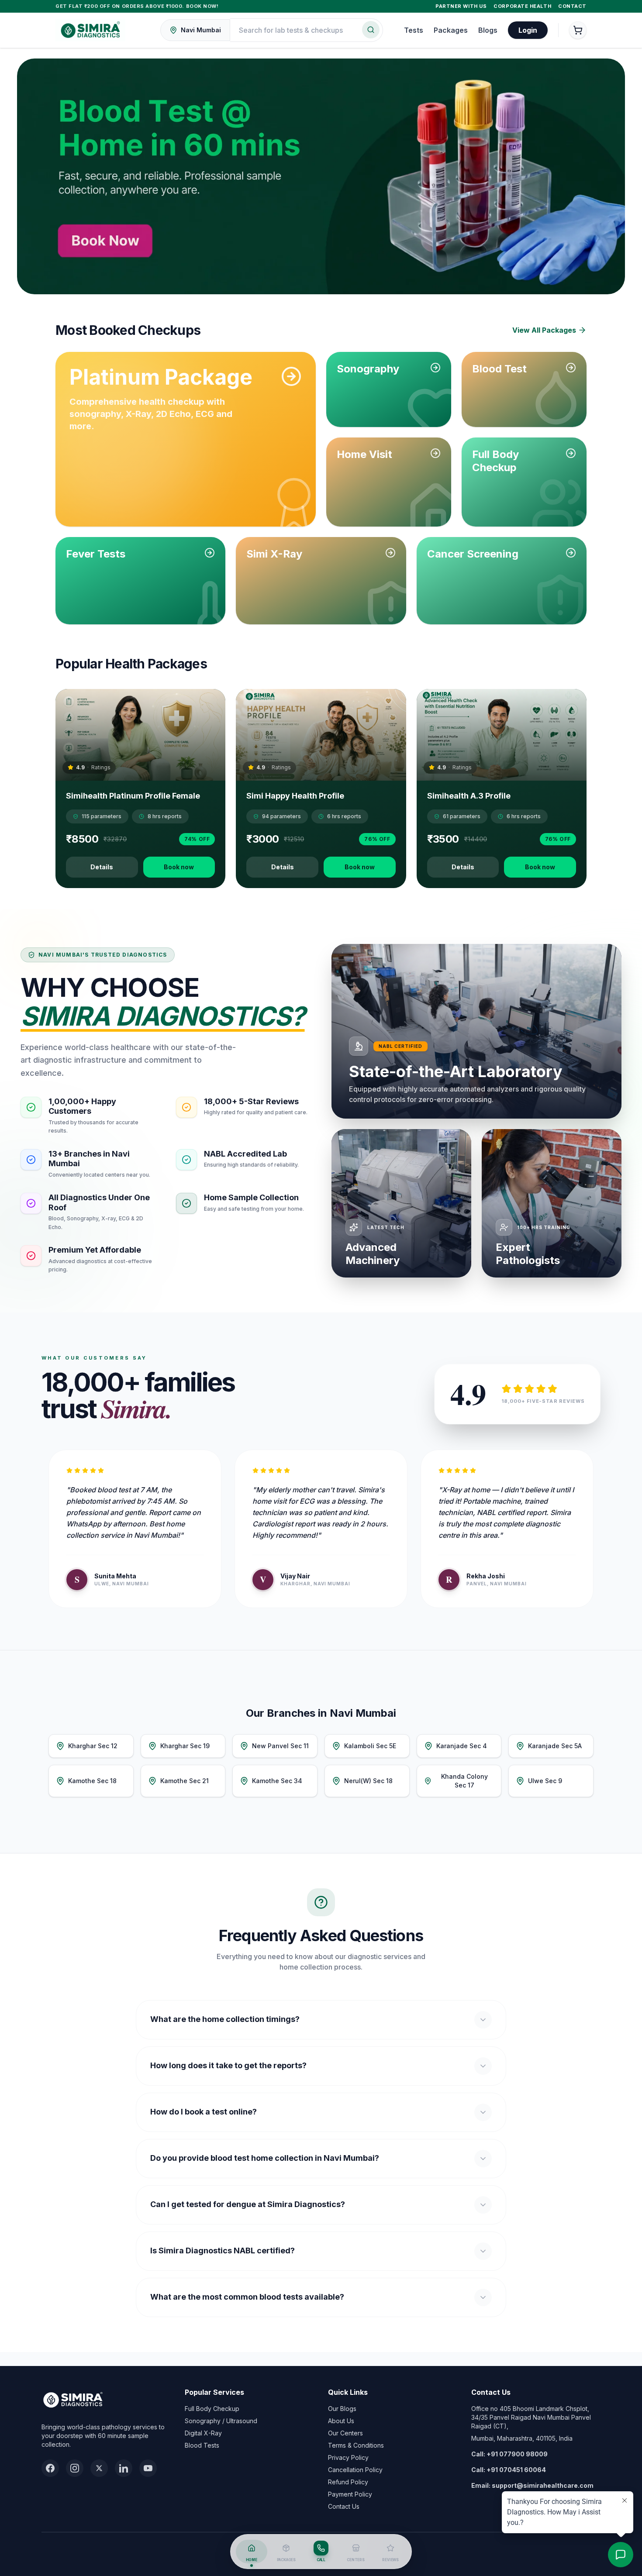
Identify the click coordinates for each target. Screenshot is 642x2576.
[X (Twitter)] (99, 2468)
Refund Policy (348, 2482)
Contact (572, 6)
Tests (414, 30)
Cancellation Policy (355, 2470)
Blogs (488, 30)
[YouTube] (148, 2468)
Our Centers (345, 2433)
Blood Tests (202, 2445)
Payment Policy (350, 2494)
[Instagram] (75, 2468)
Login (528, 30)
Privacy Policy (348, 2457)
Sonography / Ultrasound (221, 2421)
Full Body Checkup (212, 2409)
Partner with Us (461, 6)
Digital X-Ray (203, 2433)
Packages (451, 30)
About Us (341, 2421)
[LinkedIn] (124, 2468)
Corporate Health (522, 6)
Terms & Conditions (356, 2445)
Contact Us (344, 2506)
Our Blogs (342, 2409)
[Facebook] (50, 2468)
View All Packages (544, 330)
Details (102, 867)
